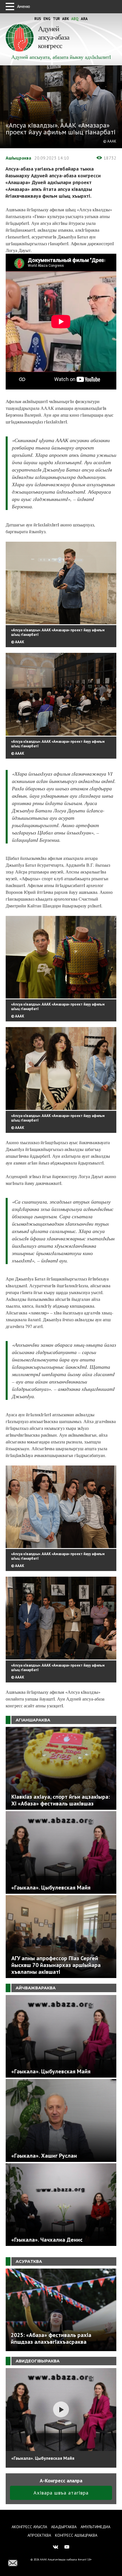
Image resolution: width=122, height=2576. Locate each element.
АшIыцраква (18, 158)
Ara (84, 19)
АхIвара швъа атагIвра (61, 2493)
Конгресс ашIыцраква (76, 2535)
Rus (38, 19)
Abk (66, 19)
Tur (56, 19)
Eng (47, 19)
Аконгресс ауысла (29, 2527)
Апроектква (39, 2535)
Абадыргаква (64, 2527)
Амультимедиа (95, 2527)
